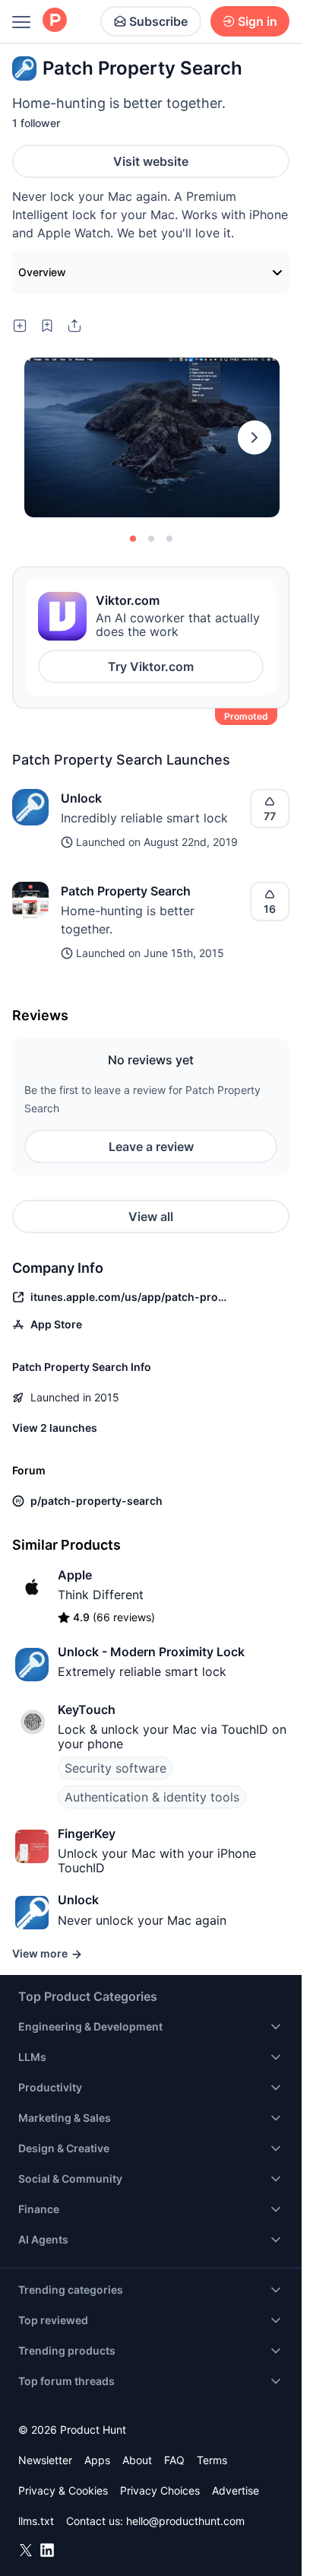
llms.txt (36, 2521)
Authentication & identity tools (152, 1797)
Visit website (151, 161)
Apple (75, 1575)
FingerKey (87, 1833)
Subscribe (158, 21)
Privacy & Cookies (63, 2490)
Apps (97, 2460)
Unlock (81, 798)
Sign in (258, 21)
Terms (212, 2460)
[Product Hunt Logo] (55, 21)
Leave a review (151, 1146)
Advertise (236, 2490)
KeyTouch (87, 1709)
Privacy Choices (160, 2490)
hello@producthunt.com (185, 2521)
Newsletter (45, 2460)
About (137, 2460)
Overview (42, 272)
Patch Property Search (126, 891)
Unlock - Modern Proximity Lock (151, 1652)
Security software (115, 1768)
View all (151, 1216)
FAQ (174, 2460)
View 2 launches (55, 1428)
